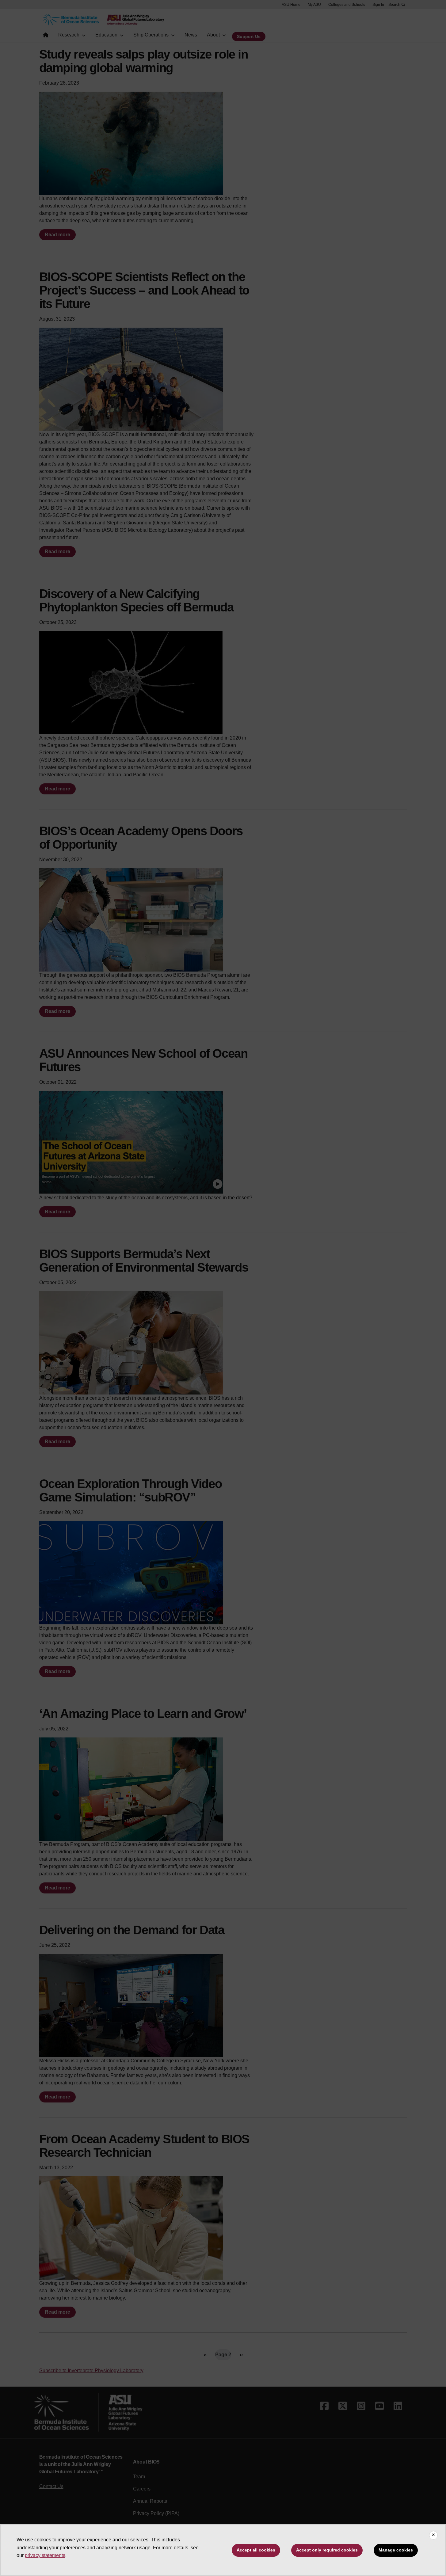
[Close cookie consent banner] (433, 2535)
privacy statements (45, 2555)
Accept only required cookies (327, 2550)
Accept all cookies (256, 2550)
